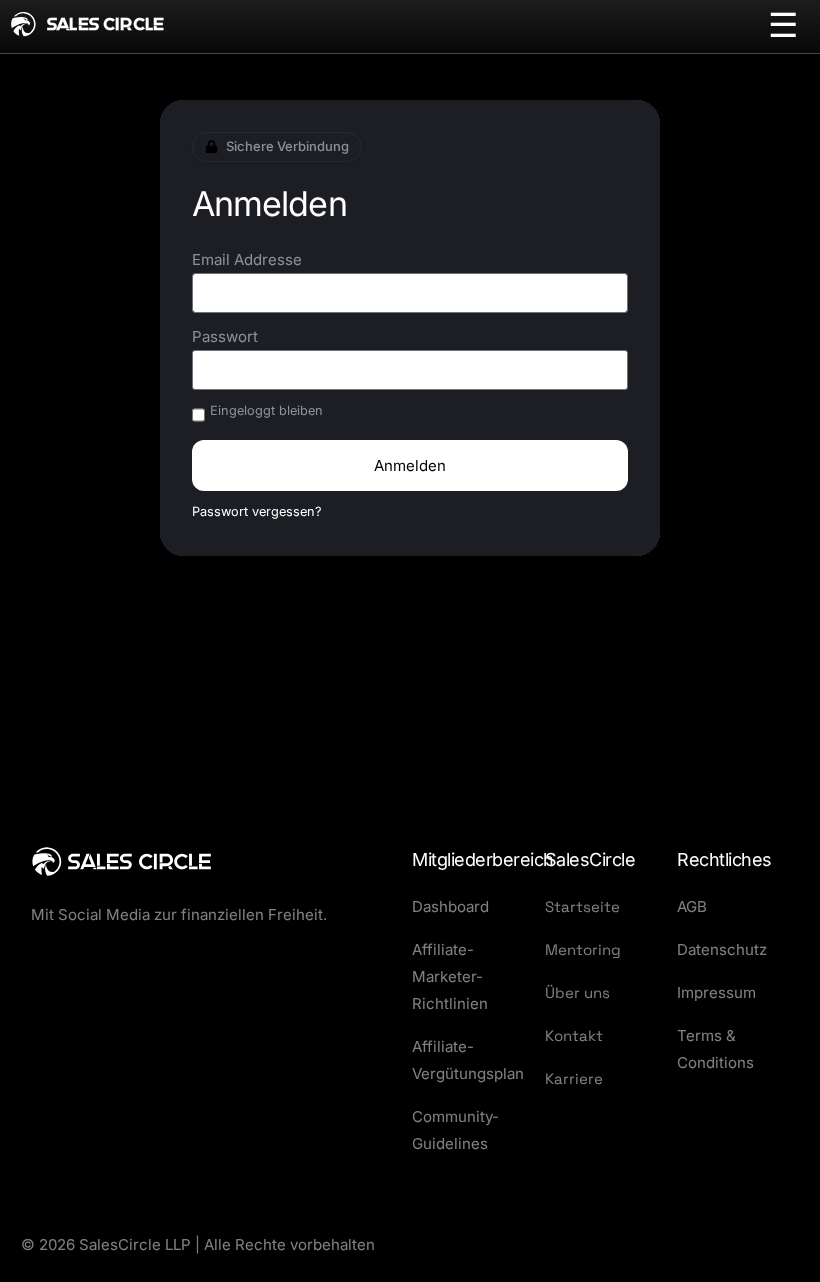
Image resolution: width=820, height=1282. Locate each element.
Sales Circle (105, 25)
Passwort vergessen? (257, 511)
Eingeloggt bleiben (266, 410)
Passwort (225, 336)
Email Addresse (247, 259)
